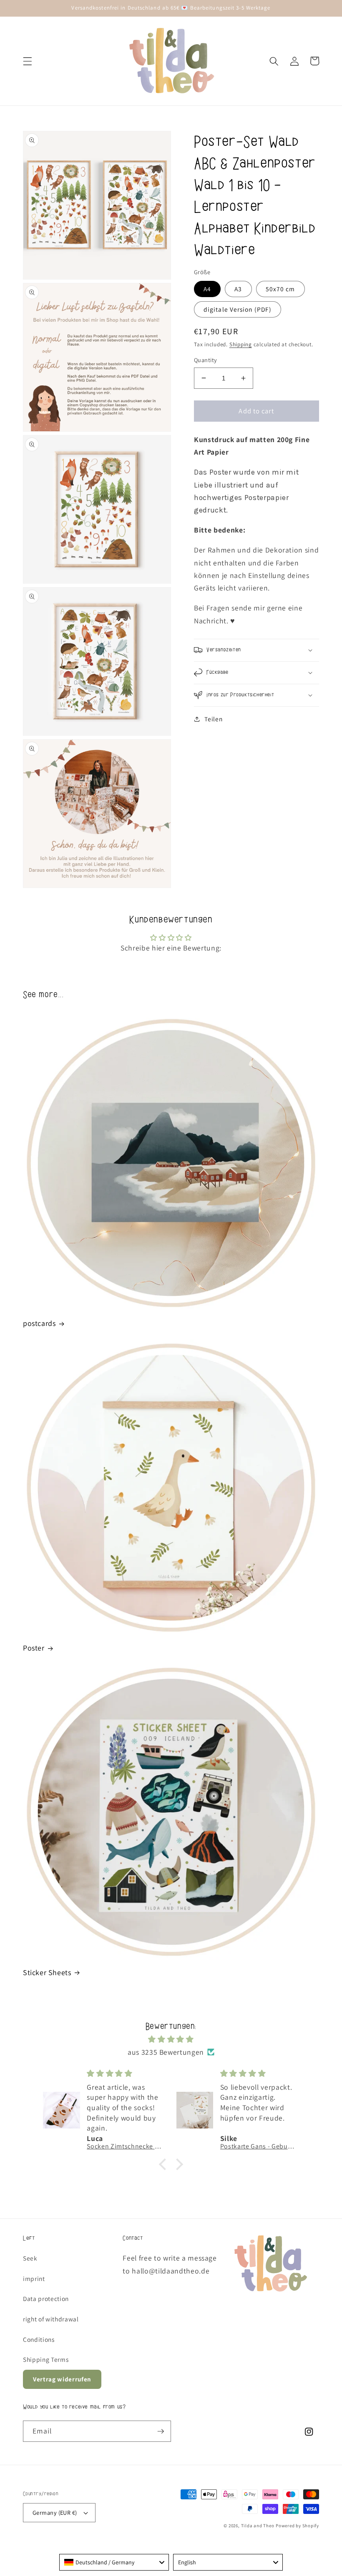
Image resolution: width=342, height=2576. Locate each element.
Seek (30, 2258)
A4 (207, 289)
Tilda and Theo (258, 2526)
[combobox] (114, 2562)
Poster (34, 1648)
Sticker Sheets (47, 1972)
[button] (28, 61)
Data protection (46, 2298)
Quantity (206, 360)
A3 (238, 289)
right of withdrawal (51, 2319)
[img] (171, 2039)
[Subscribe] (161, 2431)
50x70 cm (280, 289)
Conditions (39, 2339)
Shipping (241, 344)
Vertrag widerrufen (62, 2379)
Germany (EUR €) (55, 2512)
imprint (34, 2278)
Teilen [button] (213, 719)
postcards (39, 1323)
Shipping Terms (46, 2359)
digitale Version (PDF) (238, 309)
